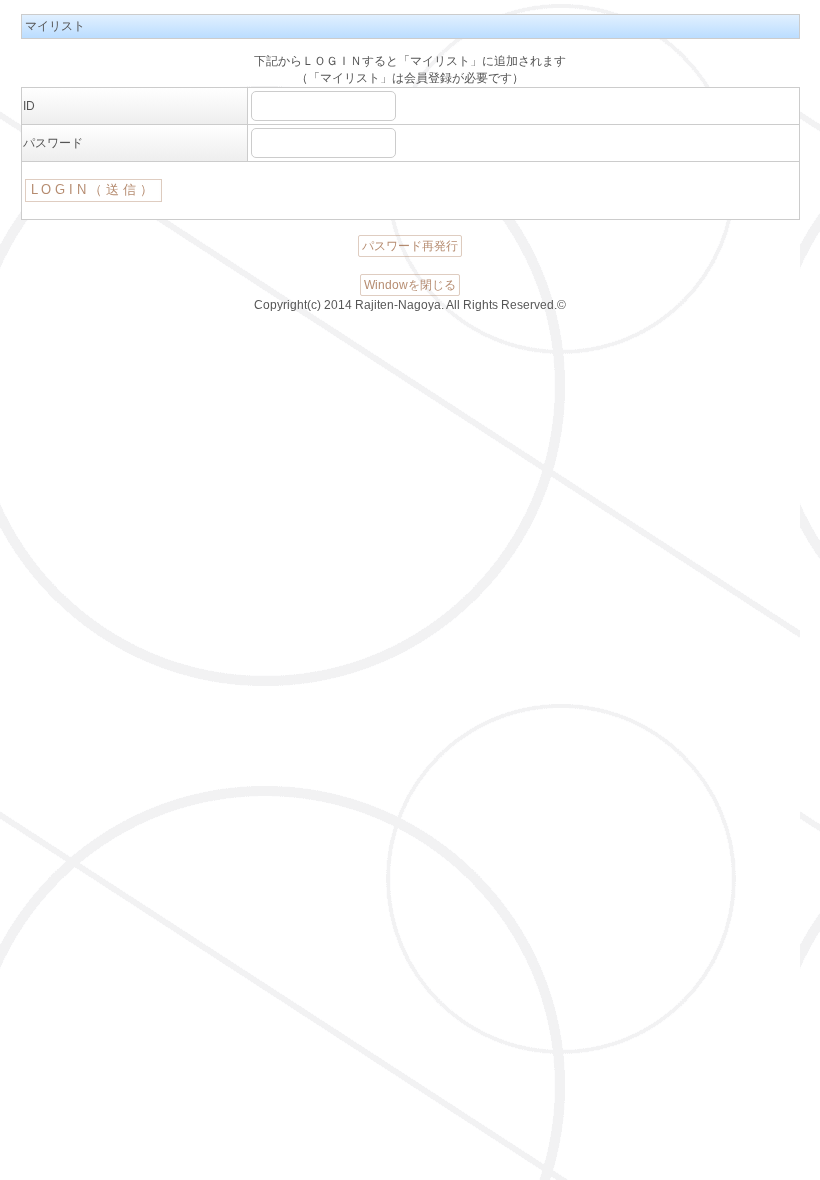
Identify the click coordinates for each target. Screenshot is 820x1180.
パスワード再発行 (410, 246)
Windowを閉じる (410, 285)
